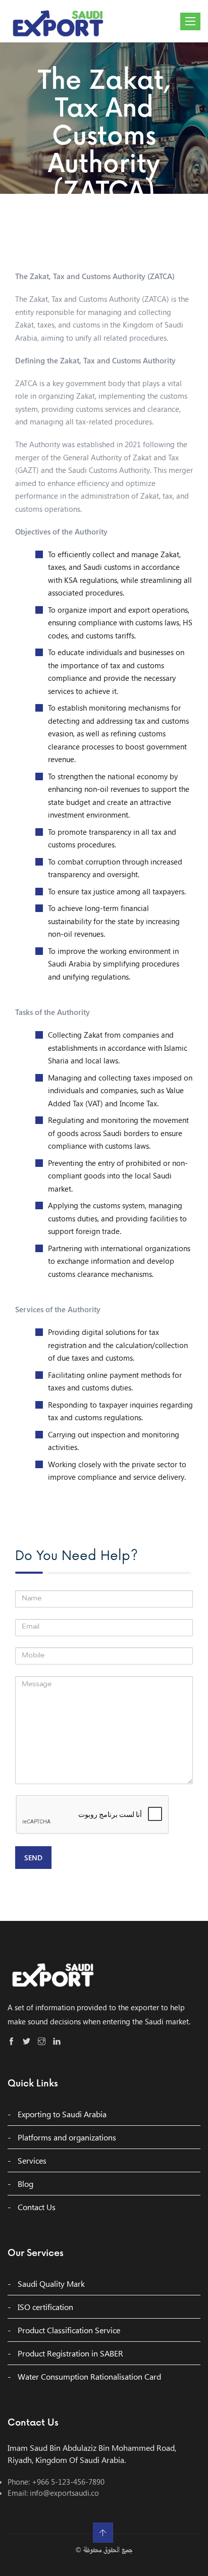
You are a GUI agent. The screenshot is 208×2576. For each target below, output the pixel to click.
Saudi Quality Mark (51, 2284)
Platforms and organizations (67, 2137)
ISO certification (45, 2307)
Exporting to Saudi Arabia (62, 2114)
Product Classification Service (69, 2330)
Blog (25, 2184)
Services (32, 2160)
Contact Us (37, 2207)
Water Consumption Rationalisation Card (89, 2376)
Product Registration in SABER (70, 2353)
